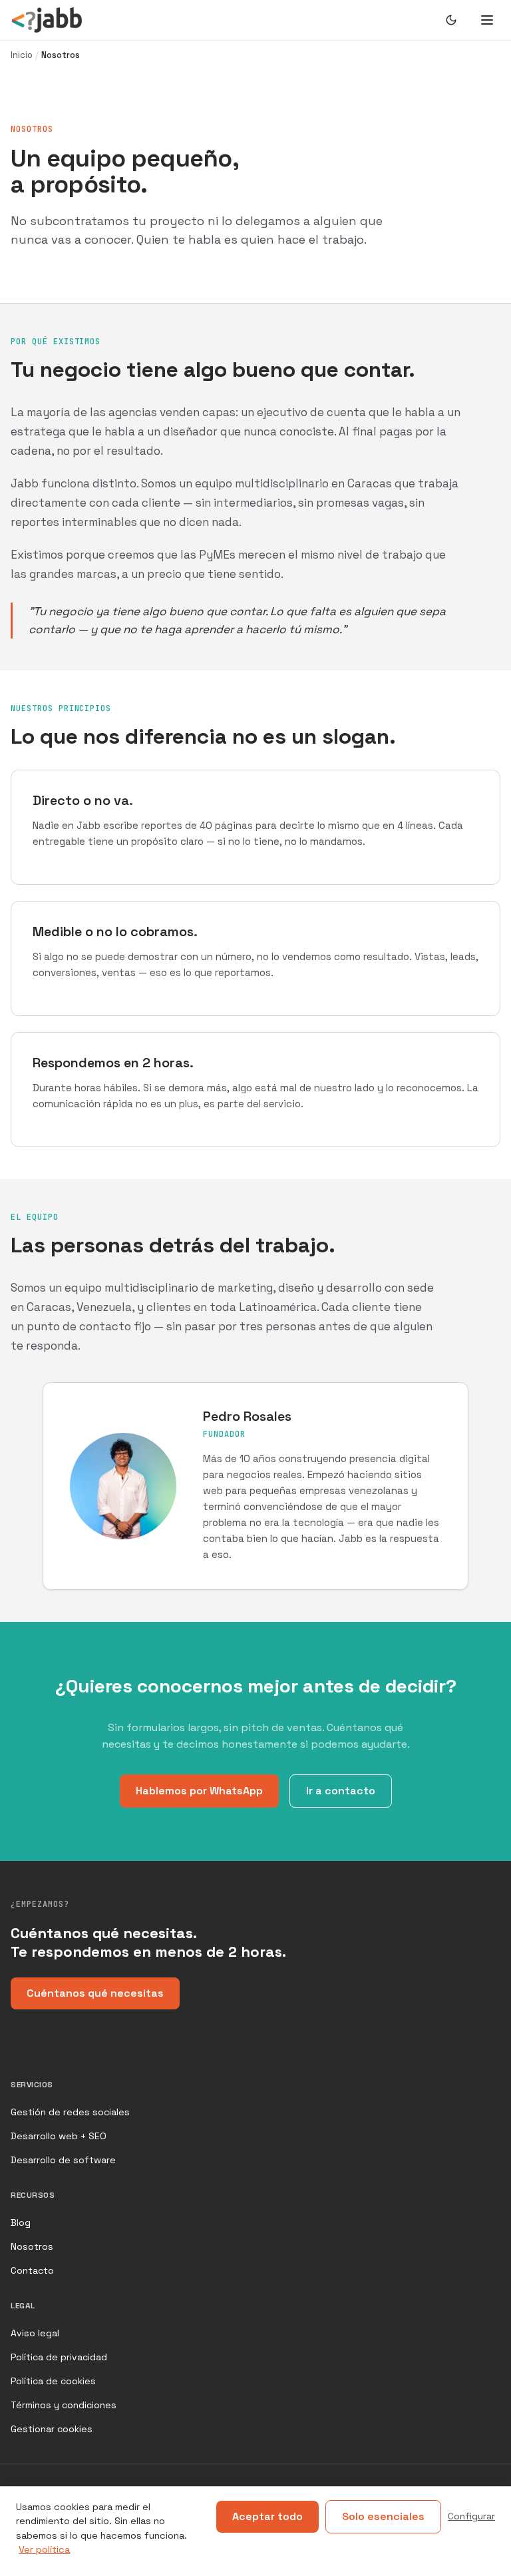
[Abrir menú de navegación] (487, 20)
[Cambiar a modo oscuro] (451, 20)
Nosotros (32, 2246)
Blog (21, 2222)
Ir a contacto (341, 1791)
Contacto (32, 2270)
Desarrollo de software (63, 2160)
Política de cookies (53, 2381)
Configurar (471, 2516)
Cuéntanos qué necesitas (95, 1993)
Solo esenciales (383, 2516)
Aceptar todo (267, 2516)
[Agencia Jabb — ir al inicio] (47, 20)
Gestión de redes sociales (70, 2112)
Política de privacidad (59, 2357)
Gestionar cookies (52, 2429)
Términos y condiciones (64, 2405)
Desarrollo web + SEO (59, 2136)
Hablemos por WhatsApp (199, 1791)
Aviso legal (35, 2333)
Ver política (44, 2549)
